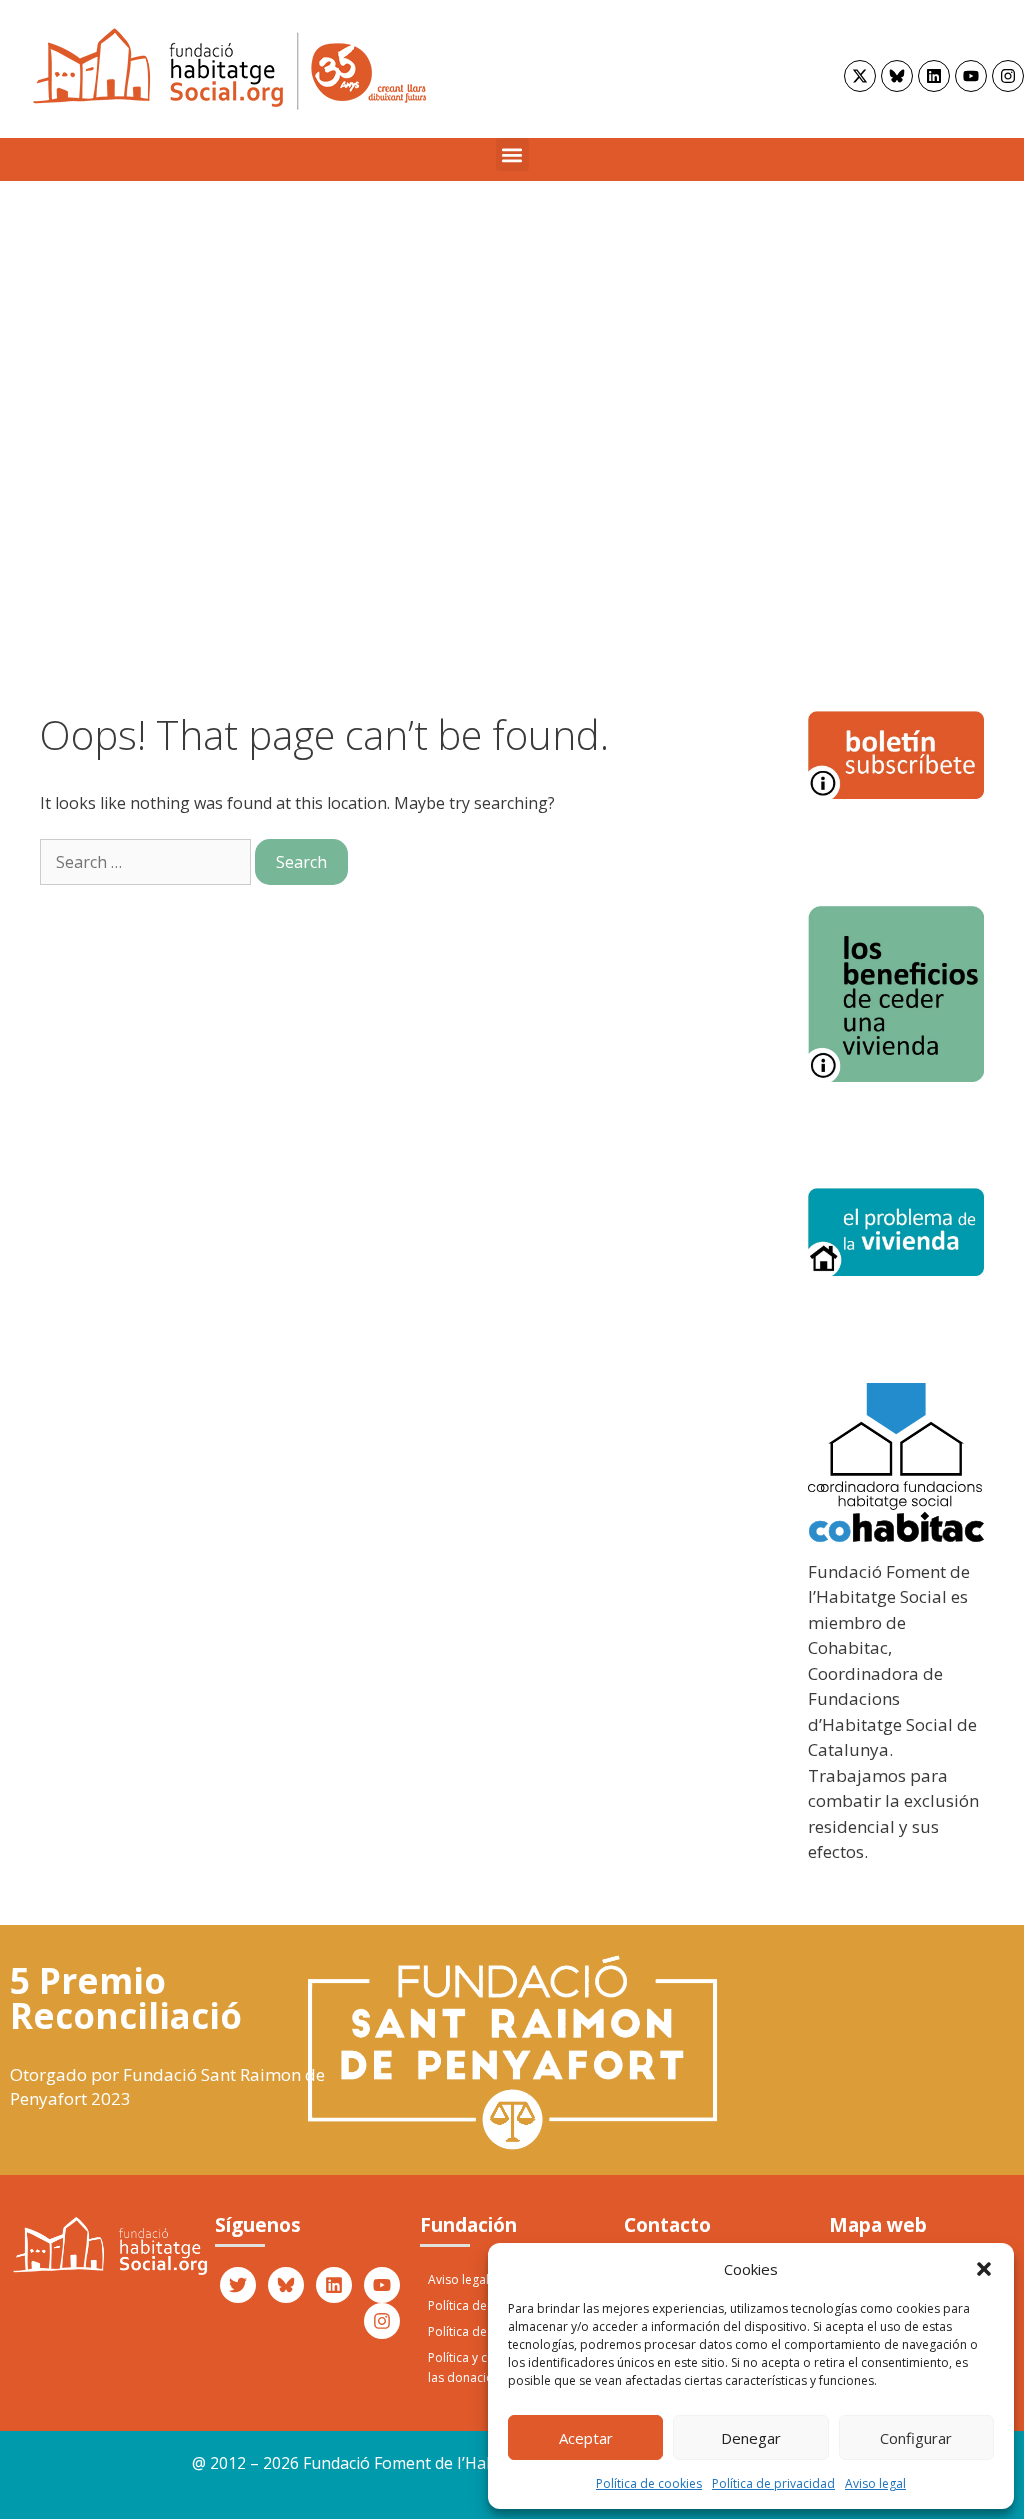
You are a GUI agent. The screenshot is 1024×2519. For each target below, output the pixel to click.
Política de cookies (649, 2483)
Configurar (916, 2438)
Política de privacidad (773, 2483)
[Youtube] (971, 76)
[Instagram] (1008, 76)
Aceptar (586, 2438)
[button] (984, 2269)
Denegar (751, 2438)
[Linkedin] (934, 76)
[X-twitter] (860, 76)
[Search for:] (147, 862)
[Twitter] (238, 2285)
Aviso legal (875, 2483)
